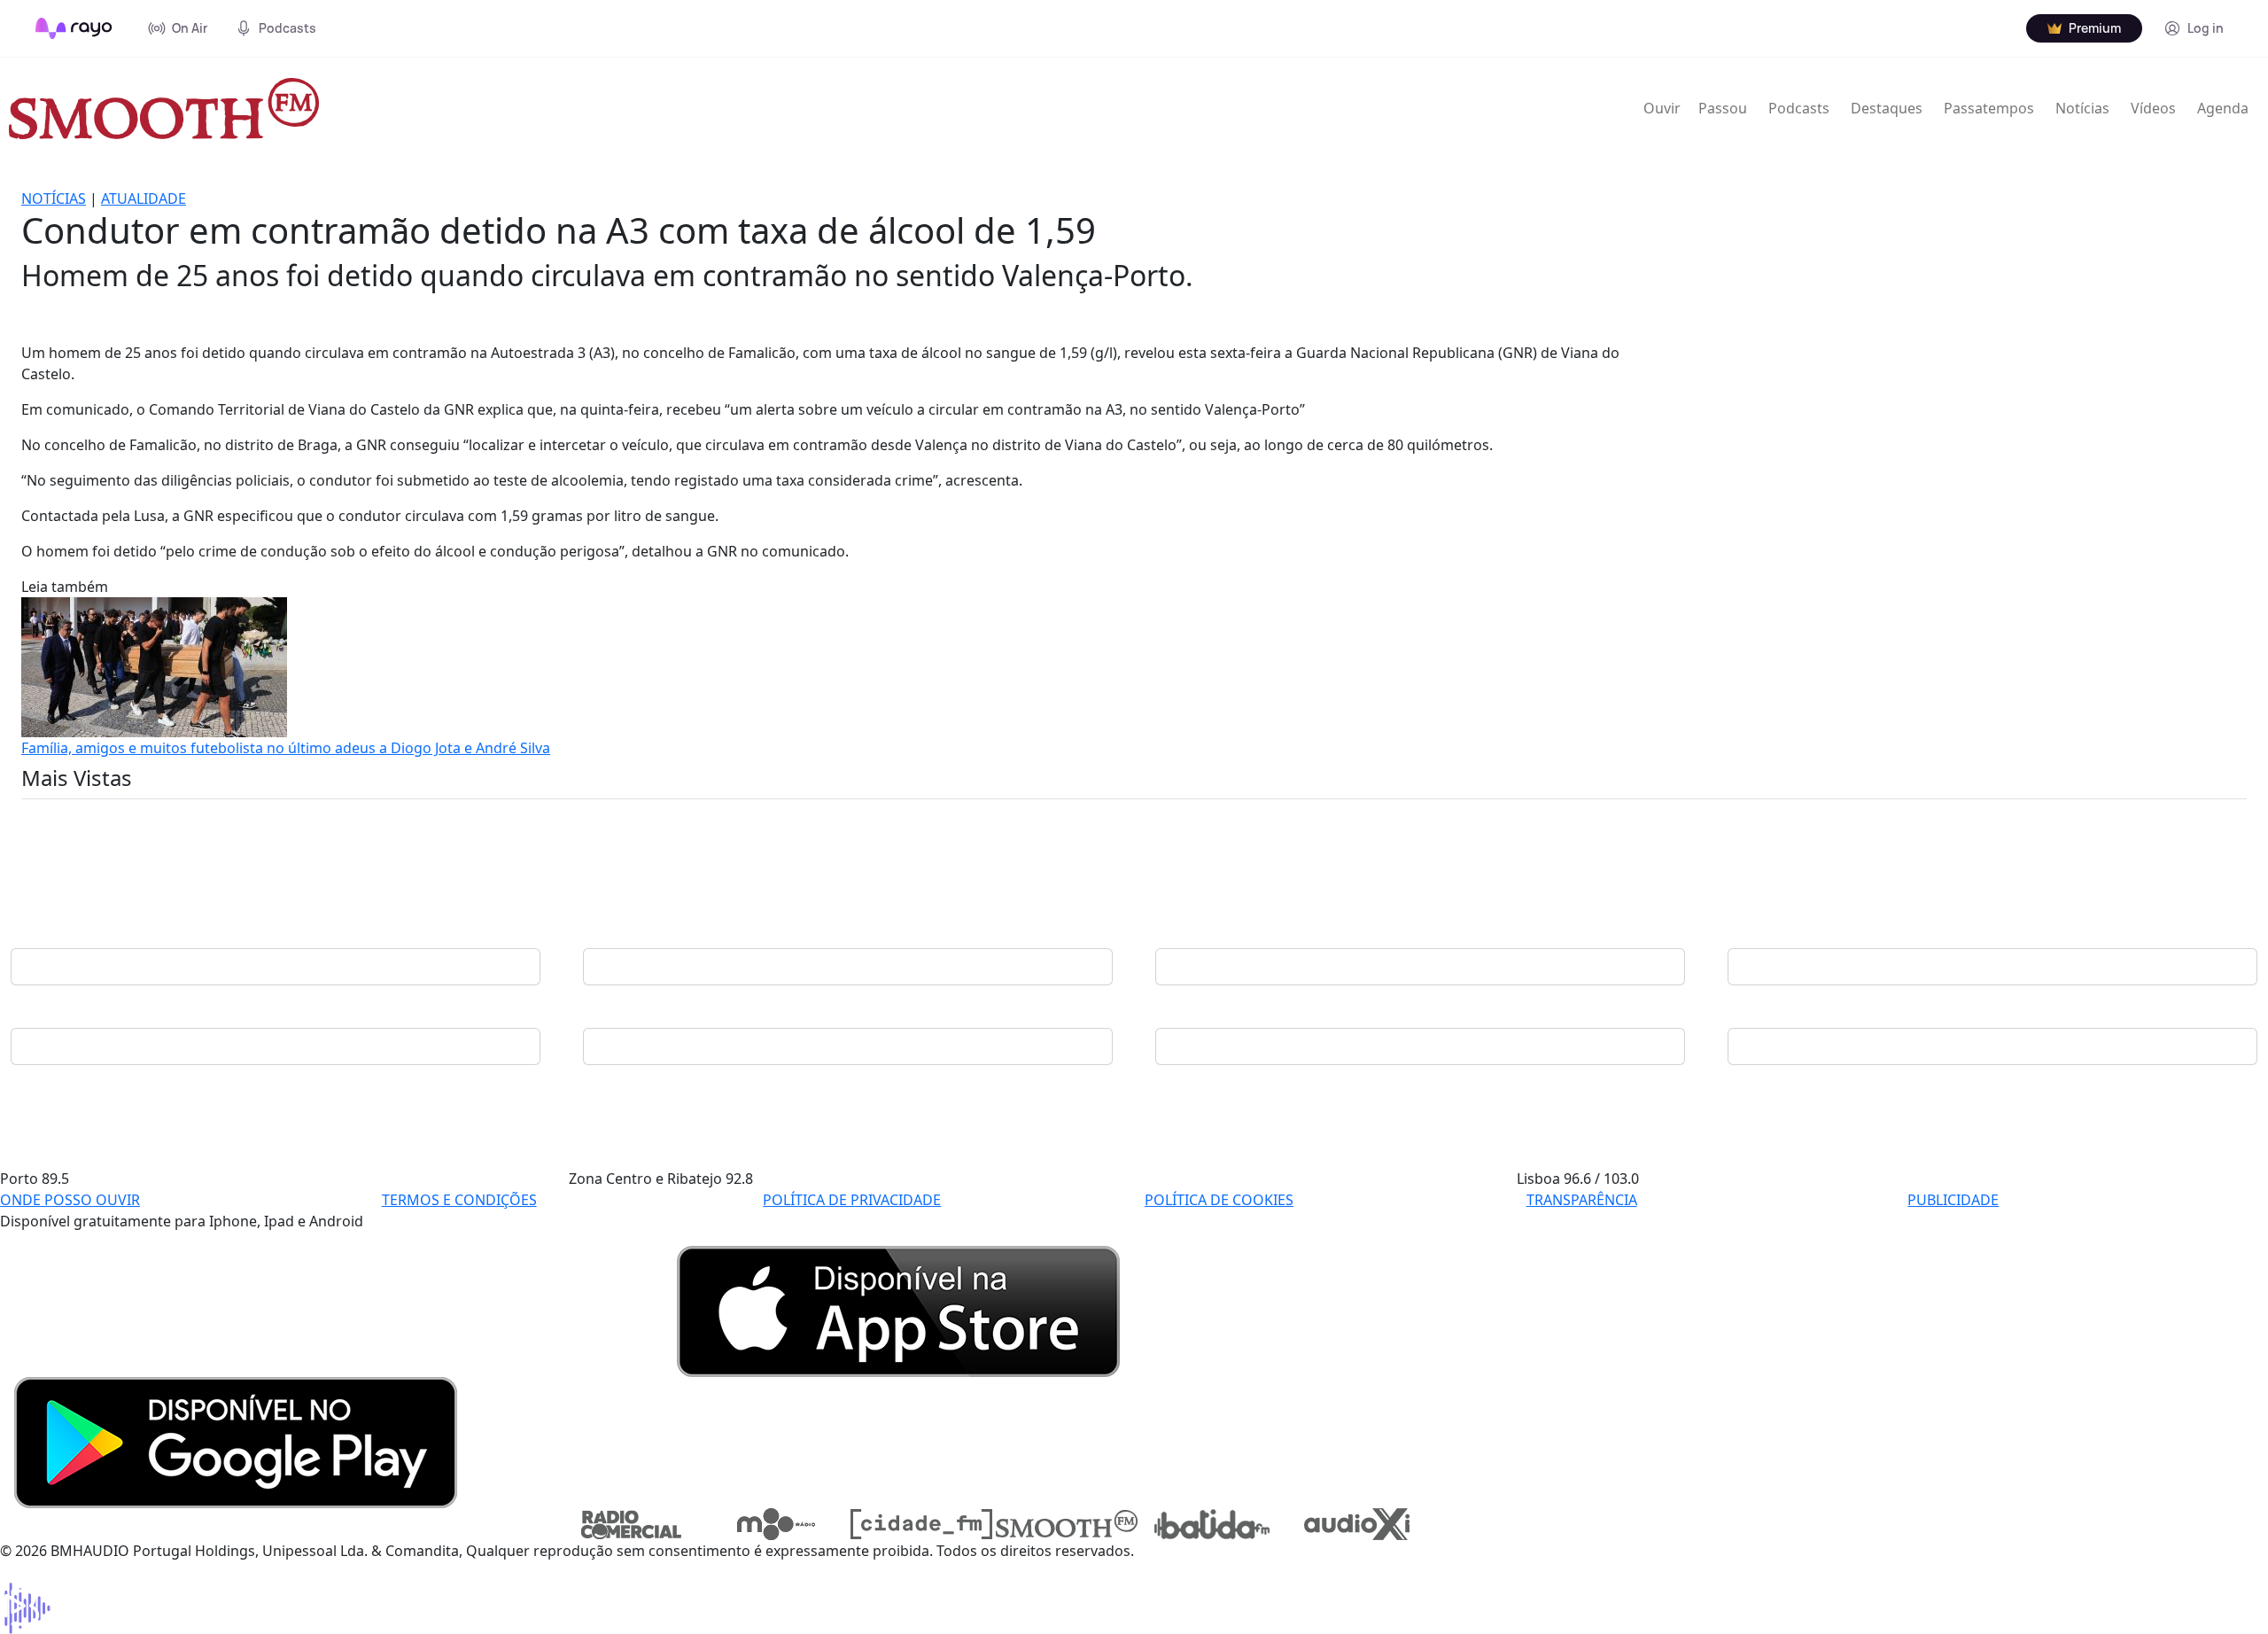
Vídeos (2153, 108)
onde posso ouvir (70, 1200)
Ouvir (1662, 108)
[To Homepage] (74, 28)
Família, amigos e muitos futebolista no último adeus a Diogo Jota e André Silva (286, 748)
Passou (1723, 108)
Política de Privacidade (852, 1200)
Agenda (2223, 108)
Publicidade (1953, 1200)
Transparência (1582, 1200)
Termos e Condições (459, 1200)
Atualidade (144, 198)
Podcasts (1799, 108)
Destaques (1887, 108)
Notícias (2082, 108)
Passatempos (1989, 108)
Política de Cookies (1219, 1200)
